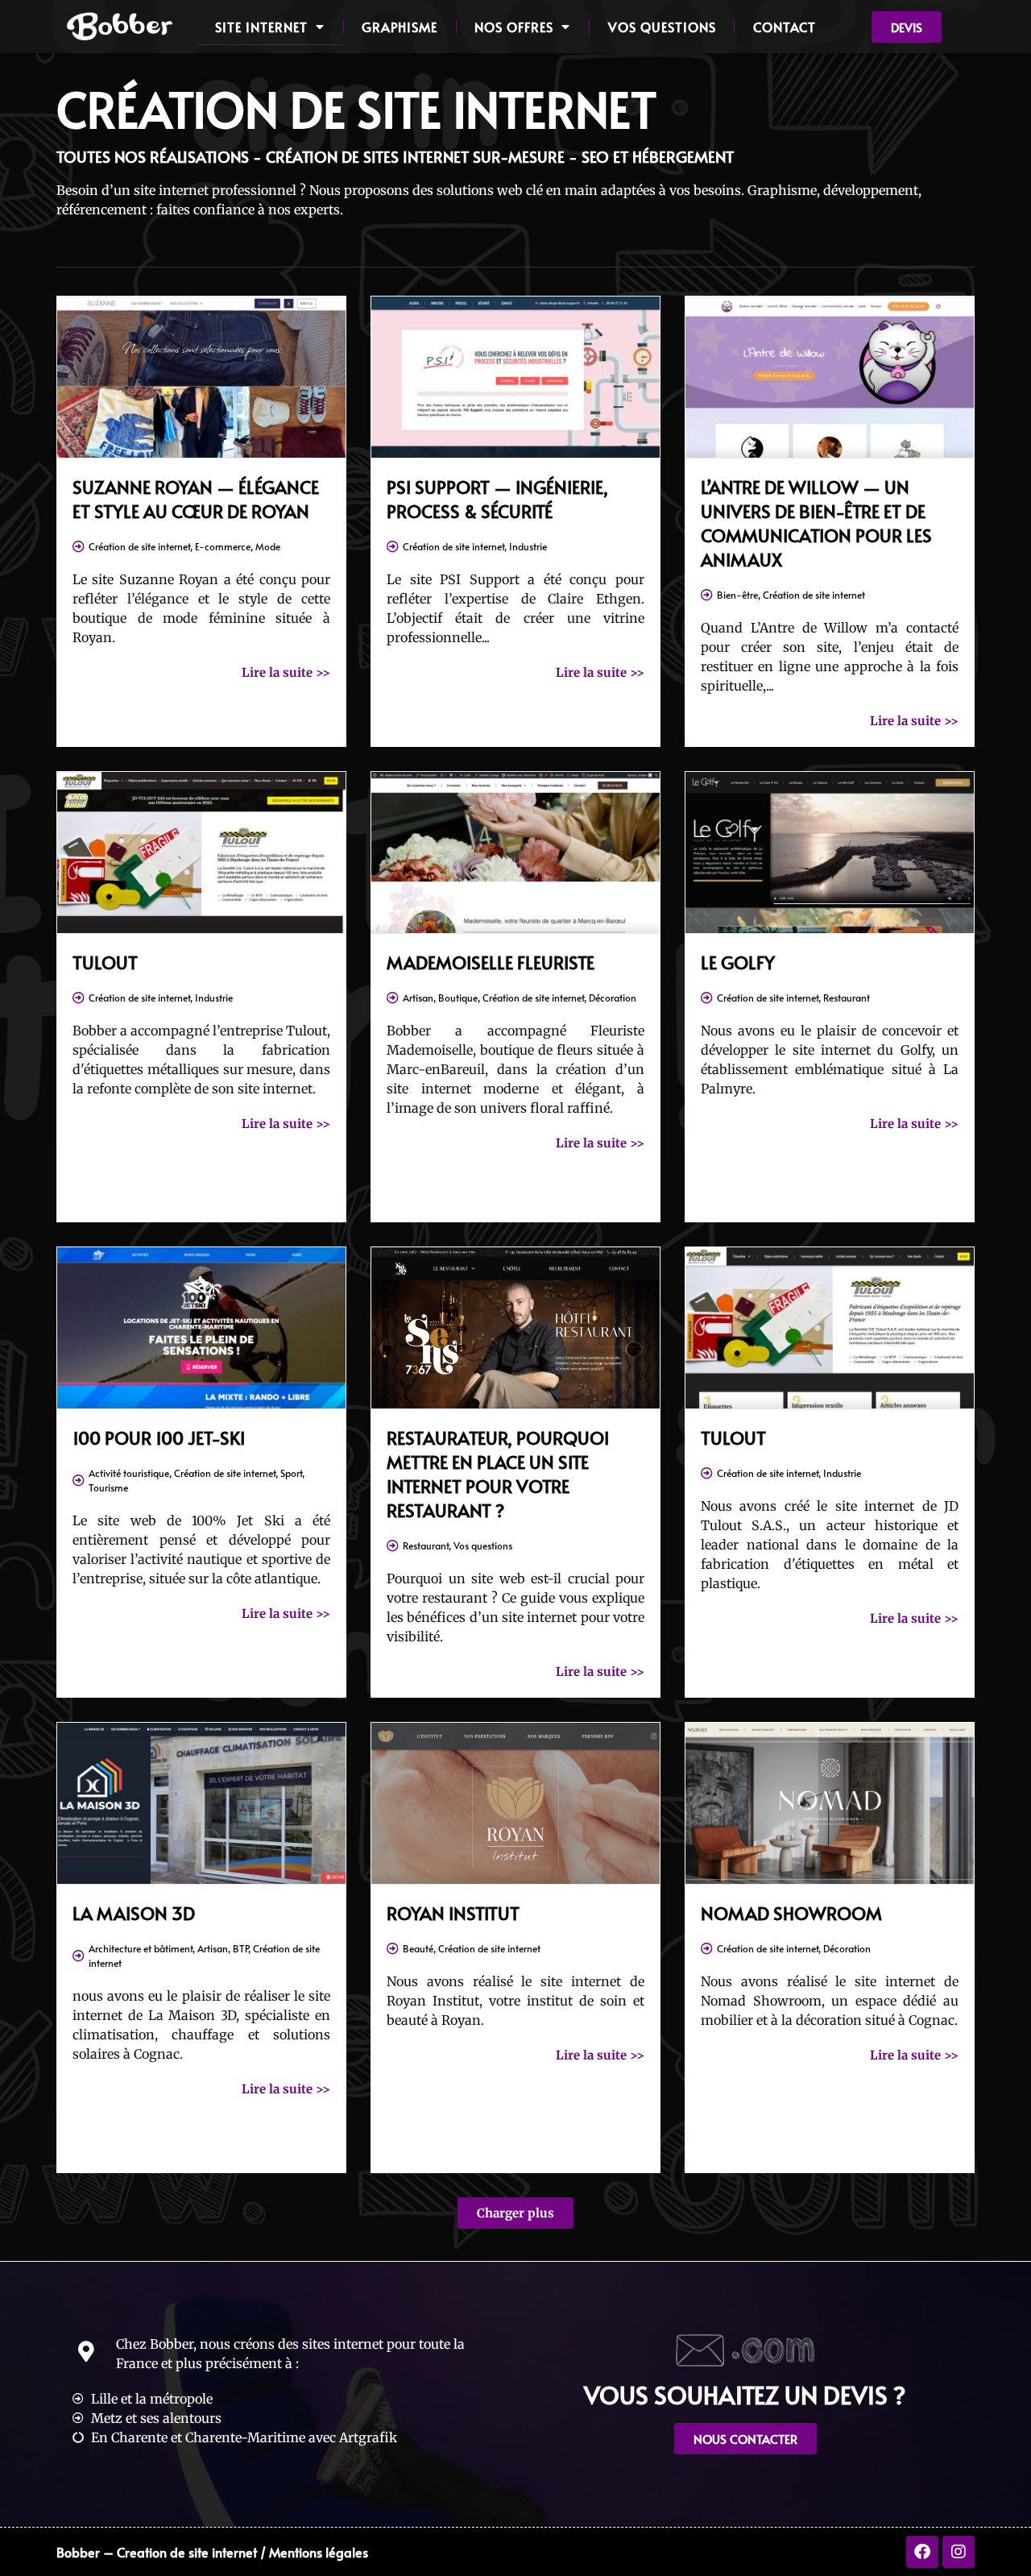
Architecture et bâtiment (141, 1948)
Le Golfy (738, 962)
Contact (785, 27)
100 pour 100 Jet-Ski (159, 1437)
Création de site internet (139, 546)
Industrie (528, 546)
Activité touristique (129, 1473)
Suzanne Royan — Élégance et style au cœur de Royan (196, 499)
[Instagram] (959, 2552)
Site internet (261, 27)
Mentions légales (319, 2552)
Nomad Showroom (791, 1913)
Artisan (418, 998)
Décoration (613, 998)
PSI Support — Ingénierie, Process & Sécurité (497, 499)
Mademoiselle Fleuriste (491, 962)
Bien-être (737, 595)
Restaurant (847, 998)
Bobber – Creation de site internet (157, 2552)
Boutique (458, 998)
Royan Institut (453, 1913)
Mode (268, 546)
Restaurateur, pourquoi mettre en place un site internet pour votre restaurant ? (498, 1474)
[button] (515, 2213)
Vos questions (662, 27)
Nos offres (514, 27)
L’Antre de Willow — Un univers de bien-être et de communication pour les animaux (816, 523)
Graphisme (400, 27)
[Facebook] (922, 2552)
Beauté (418, 1948)
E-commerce (223, 546)
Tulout (105, 962)
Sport (291, 1473)
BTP (240, 1948)
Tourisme (108, 1487)
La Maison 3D (134, 1913)
